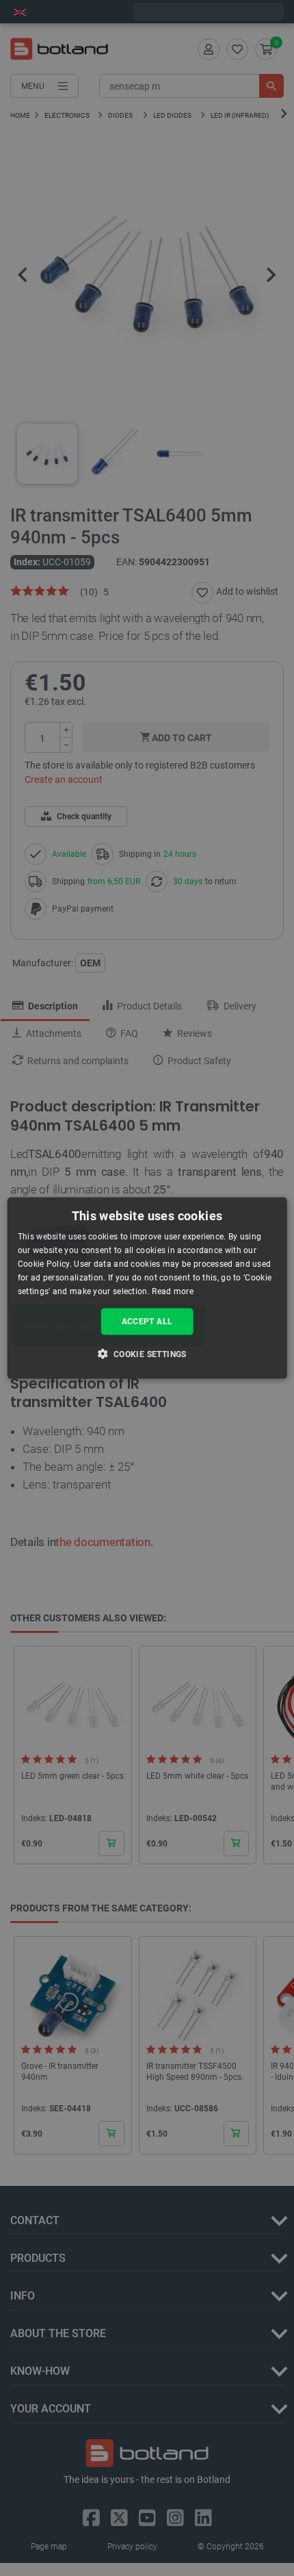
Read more (173, 1291)
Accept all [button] (147, 1322)
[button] (147, 1353)
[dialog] (147, 1288)
